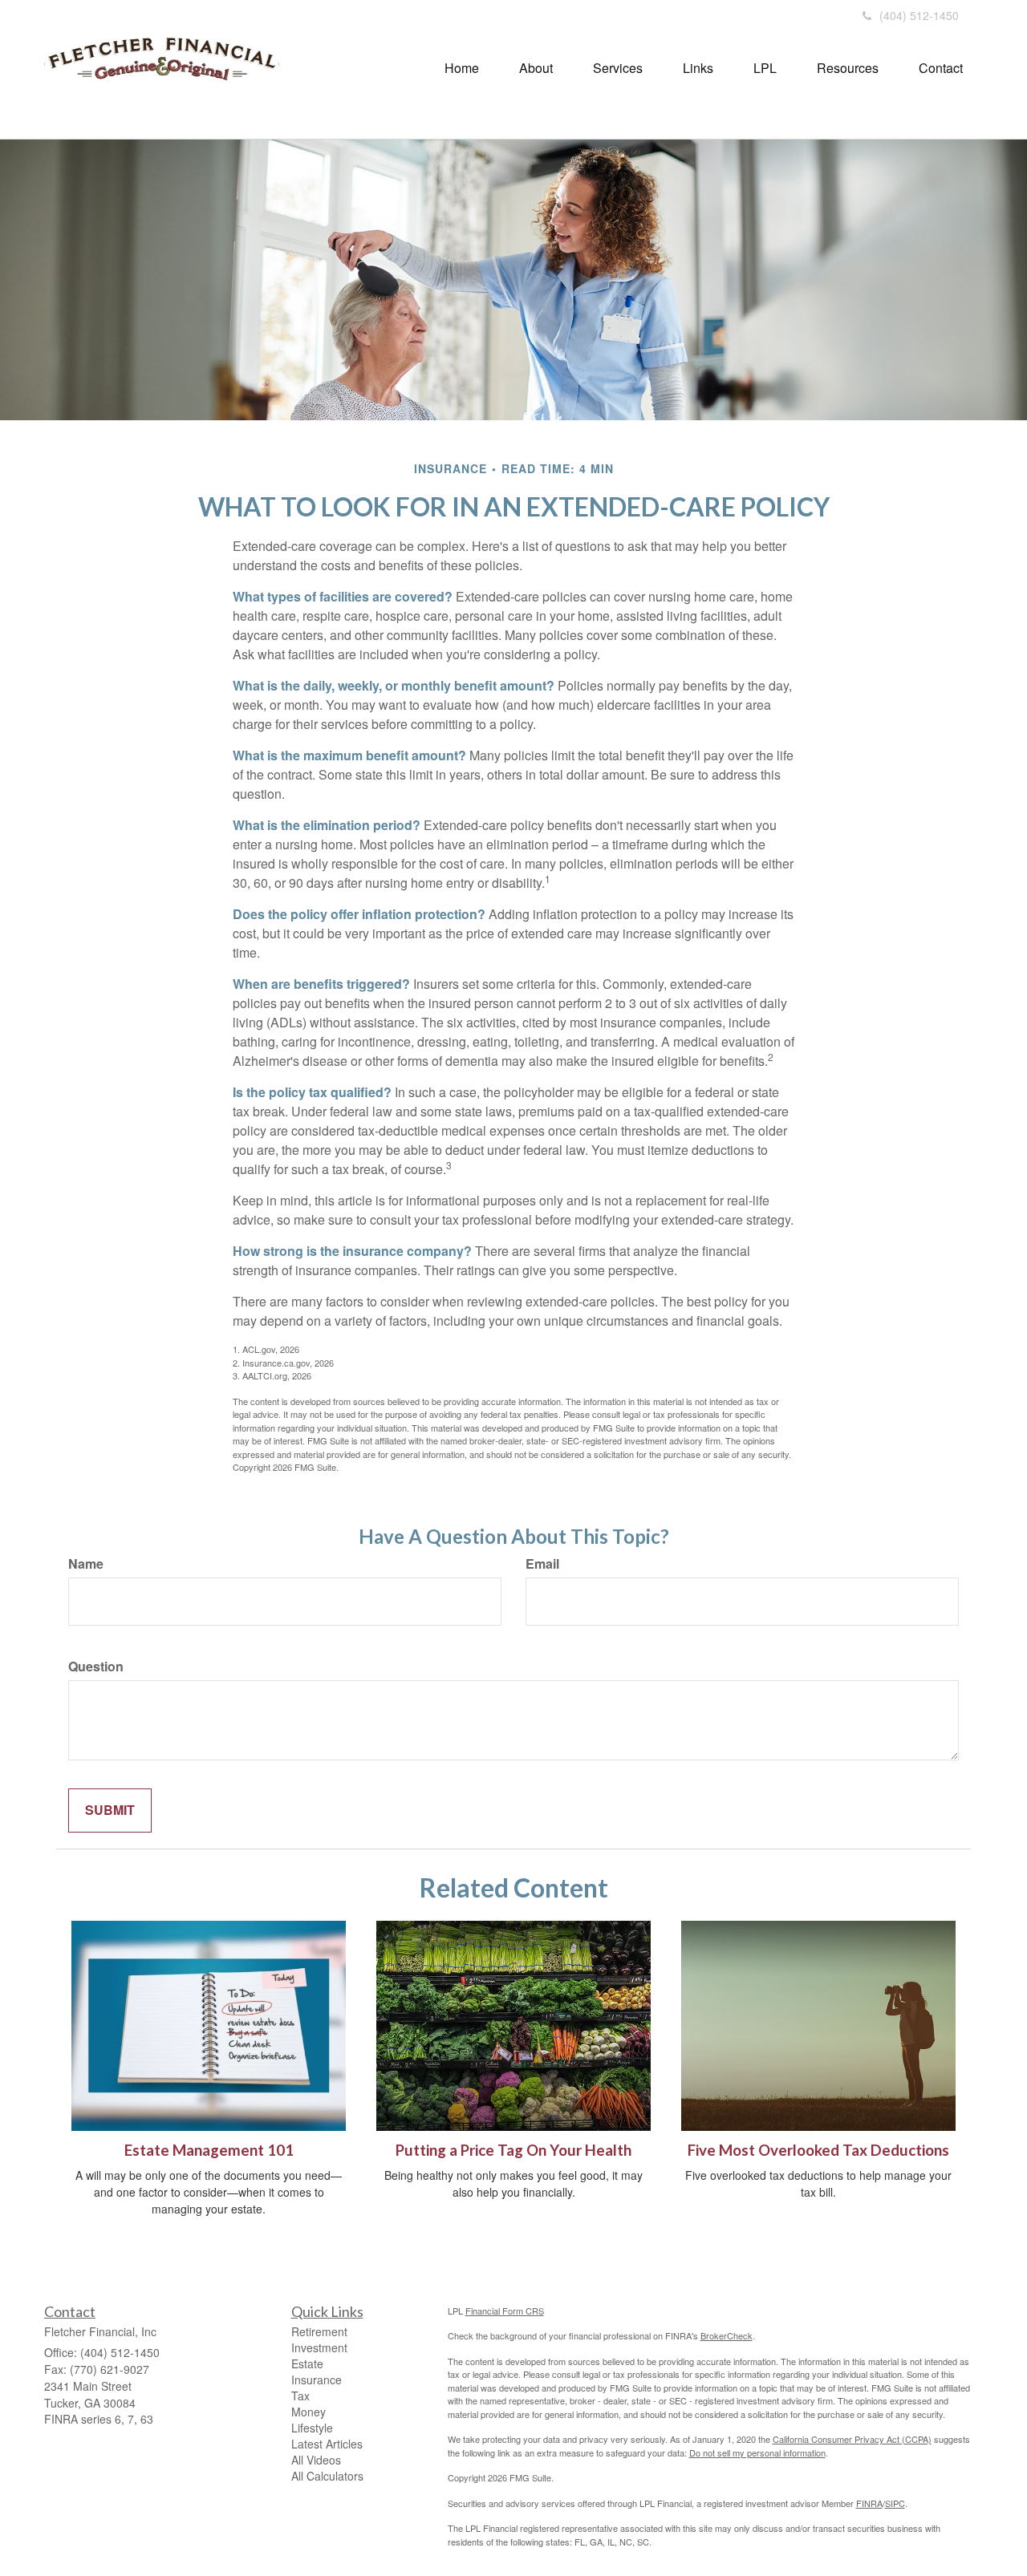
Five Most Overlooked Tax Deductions (818, 2150)
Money (309, 2412)
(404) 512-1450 (919, 15)
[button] (536, 68)
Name (86, 1564)
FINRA (869, 2503)
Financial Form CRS (505, 2311)
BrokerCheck (727, 2335)
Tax (300, 2396)
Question (96, 1667)
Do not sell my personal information (757, 2452)
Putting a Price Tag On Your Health (513, 2150)
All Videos (316, 2460)
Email (542, 1564)
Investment (319, 2347)
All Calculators (327, 2476)
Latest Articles (327, 2444)
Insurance (317, 2380)
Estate (307, 2363)
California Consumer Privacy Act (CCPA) (852, 2439)
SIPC (895, 2503)
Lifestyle (312, 2428)
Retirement (319, 2331)
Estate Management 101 (209, 2150)
